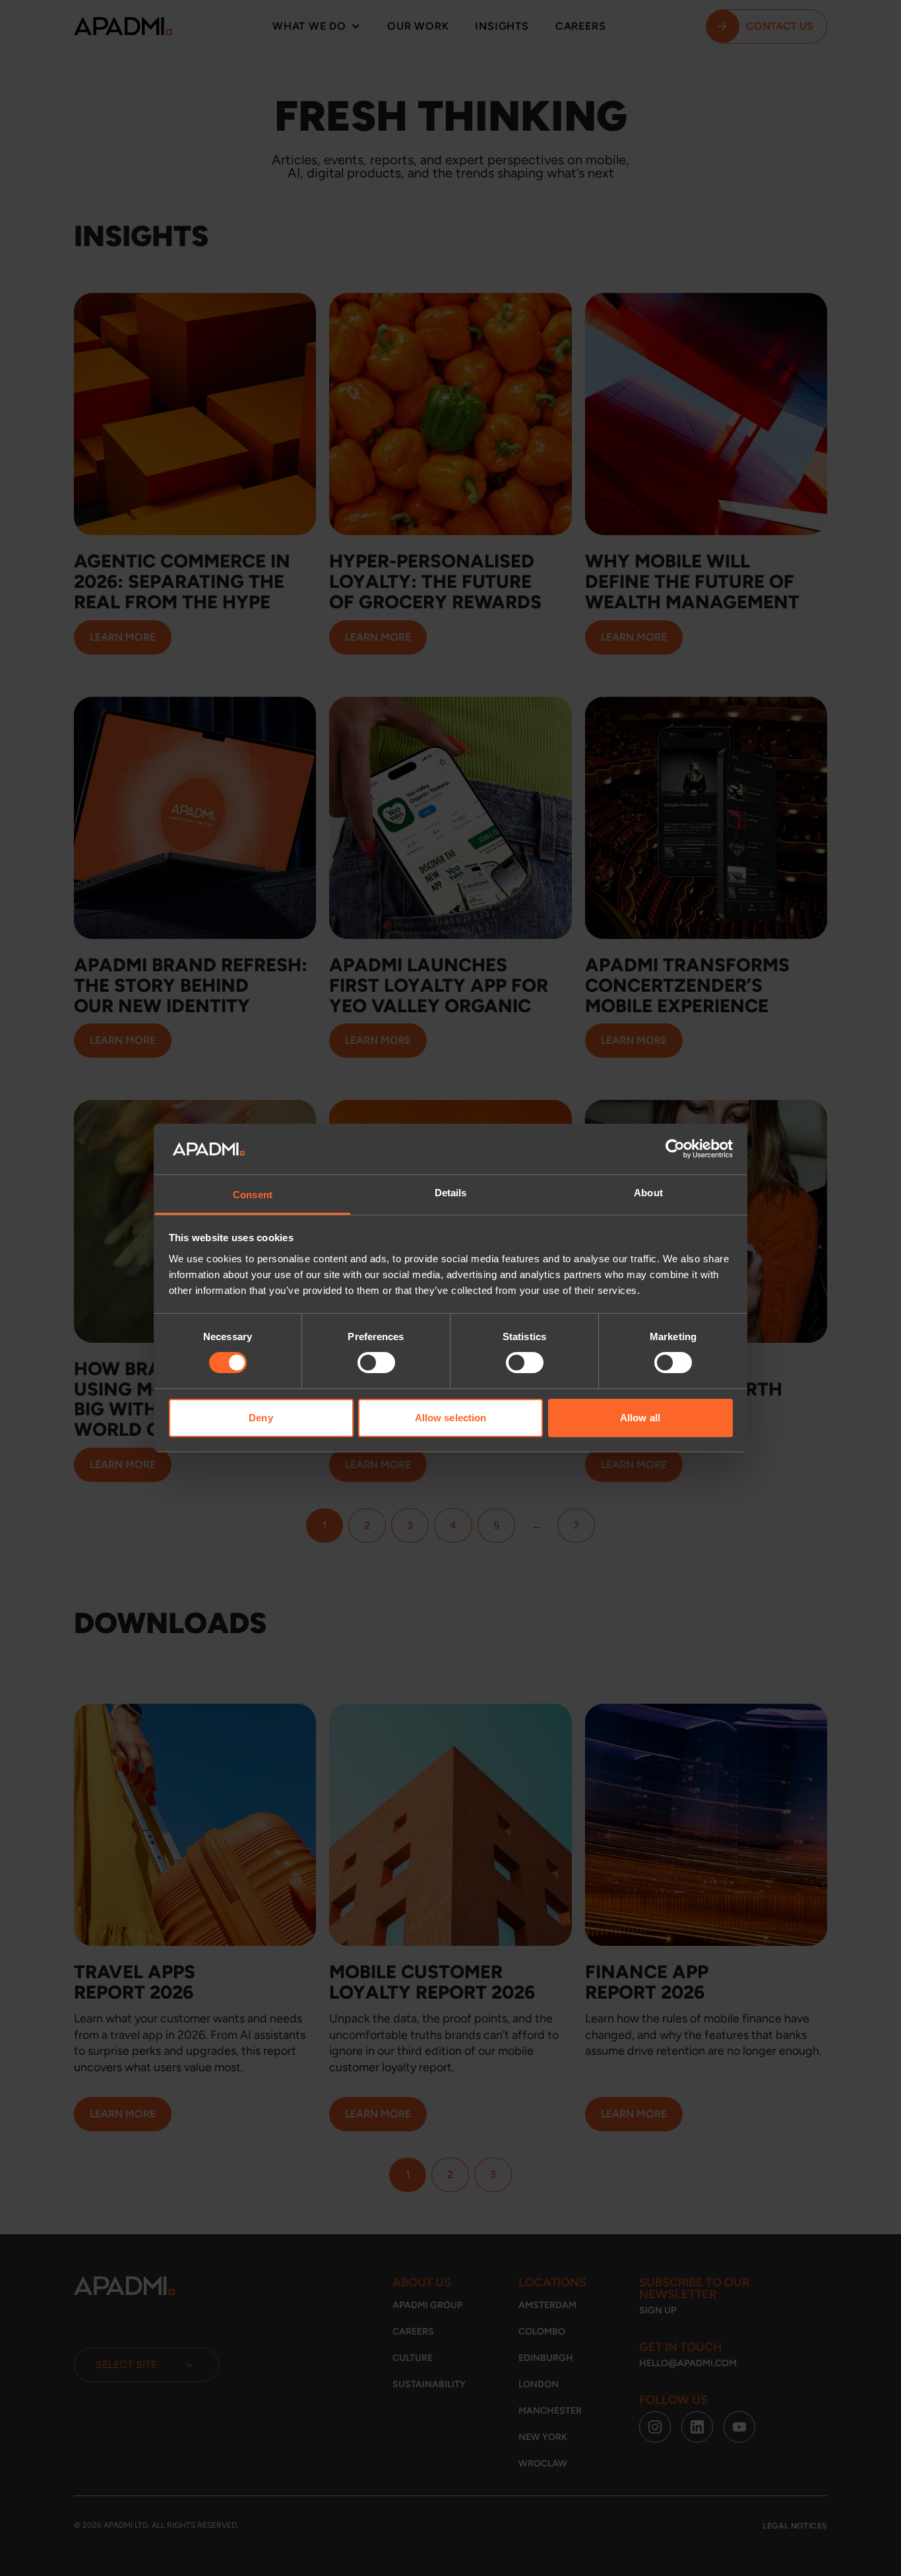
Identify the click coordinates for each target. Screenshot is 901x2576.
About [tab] (648, 1193)
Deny (261, 1418)
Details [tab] (451, 1193)
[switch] (376, 1363)
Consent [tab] (253, 1195)
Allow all (640, 1418)
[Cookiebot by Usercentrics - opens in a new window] (675, 1149)
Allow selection (451, 1418)
